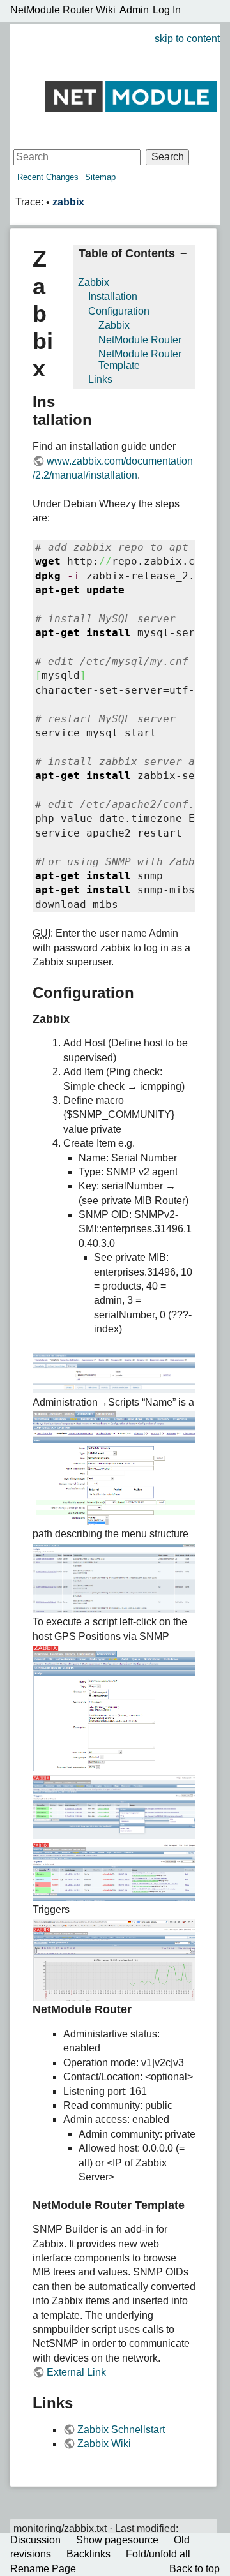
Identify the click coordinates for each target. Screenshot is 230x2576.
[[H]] (131, 96)
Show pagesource (117, 2540)
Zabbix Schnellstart (121, 2430)
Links (100, 379)
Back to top (195, 2569)
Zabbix (94, 282)
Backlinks (88, 2554)
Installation (113, 296)
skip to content (187, 39)
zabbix (68, 202)
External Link (76, 2372)
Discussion (35, 2540)
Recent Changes (48, 177)
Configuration (119, 311)
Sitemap (100, 177)
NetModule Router (140, 340)
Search (168, 157)
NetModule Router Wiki (63, 10)
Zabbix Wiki (104, 2444)
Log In (167, 10)
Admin (134, 10)
